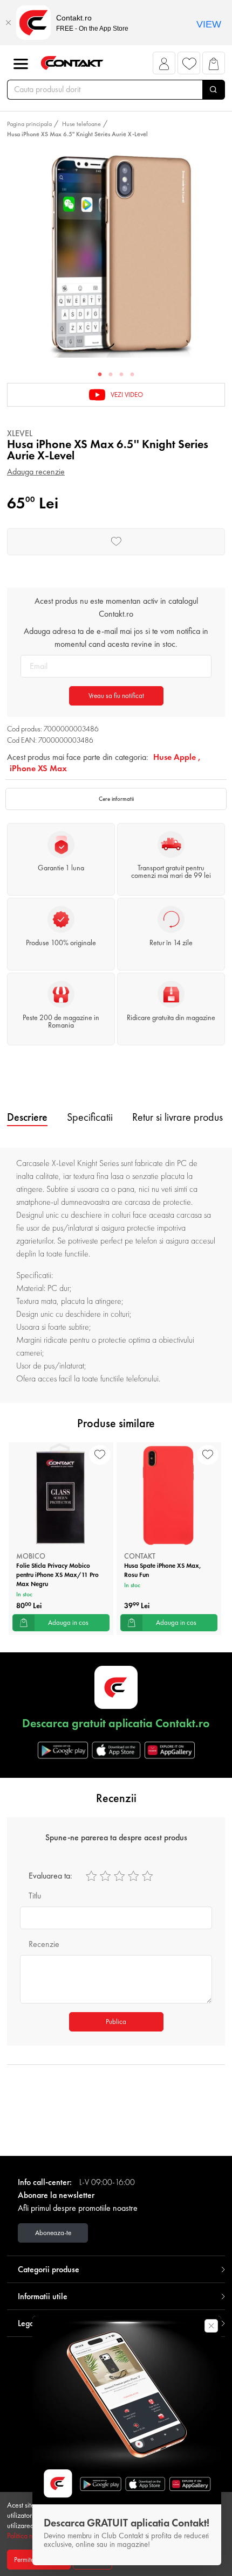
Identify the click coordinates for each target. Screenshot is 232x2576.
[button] (164, 66)
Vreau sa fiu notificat (116, 696)
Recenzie (44, 1944)
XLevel (20, 433)
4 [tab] (132, 375)
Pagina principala (29, 124)
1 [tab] (100, 375)
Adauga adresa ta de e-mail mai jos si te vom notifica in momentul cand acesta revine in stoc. (116, 637)
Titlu (35, 1896)
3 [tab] (121, 375)
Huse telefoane (81, 124)
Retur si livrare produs (178, 1117)
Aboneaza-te (53, 2233)
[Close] (8, 23)
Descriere (27, 1117)
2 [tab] (111, 375)
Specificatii (90, 1117)
